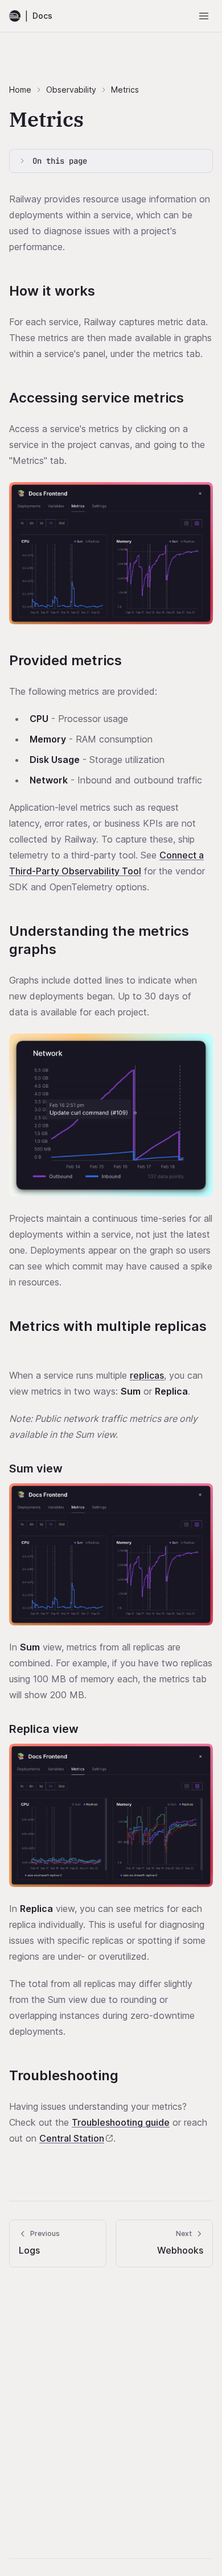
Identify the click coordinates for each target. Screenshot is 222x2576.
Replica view (44, 1729)
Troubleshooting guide (121, 2122)
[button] (111, 553)
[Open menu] (204, 16)
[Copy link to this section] (105, 292)
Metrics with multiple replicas (108, 1326)
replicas (147, 1375)
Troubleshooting (64, 2075)
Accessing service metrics (96, 398)
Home (20, 90)
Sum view (36, 1469)
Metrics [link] (125, 90)
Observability (71, 90)
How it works (52, 291)
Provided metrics (65, 660)
